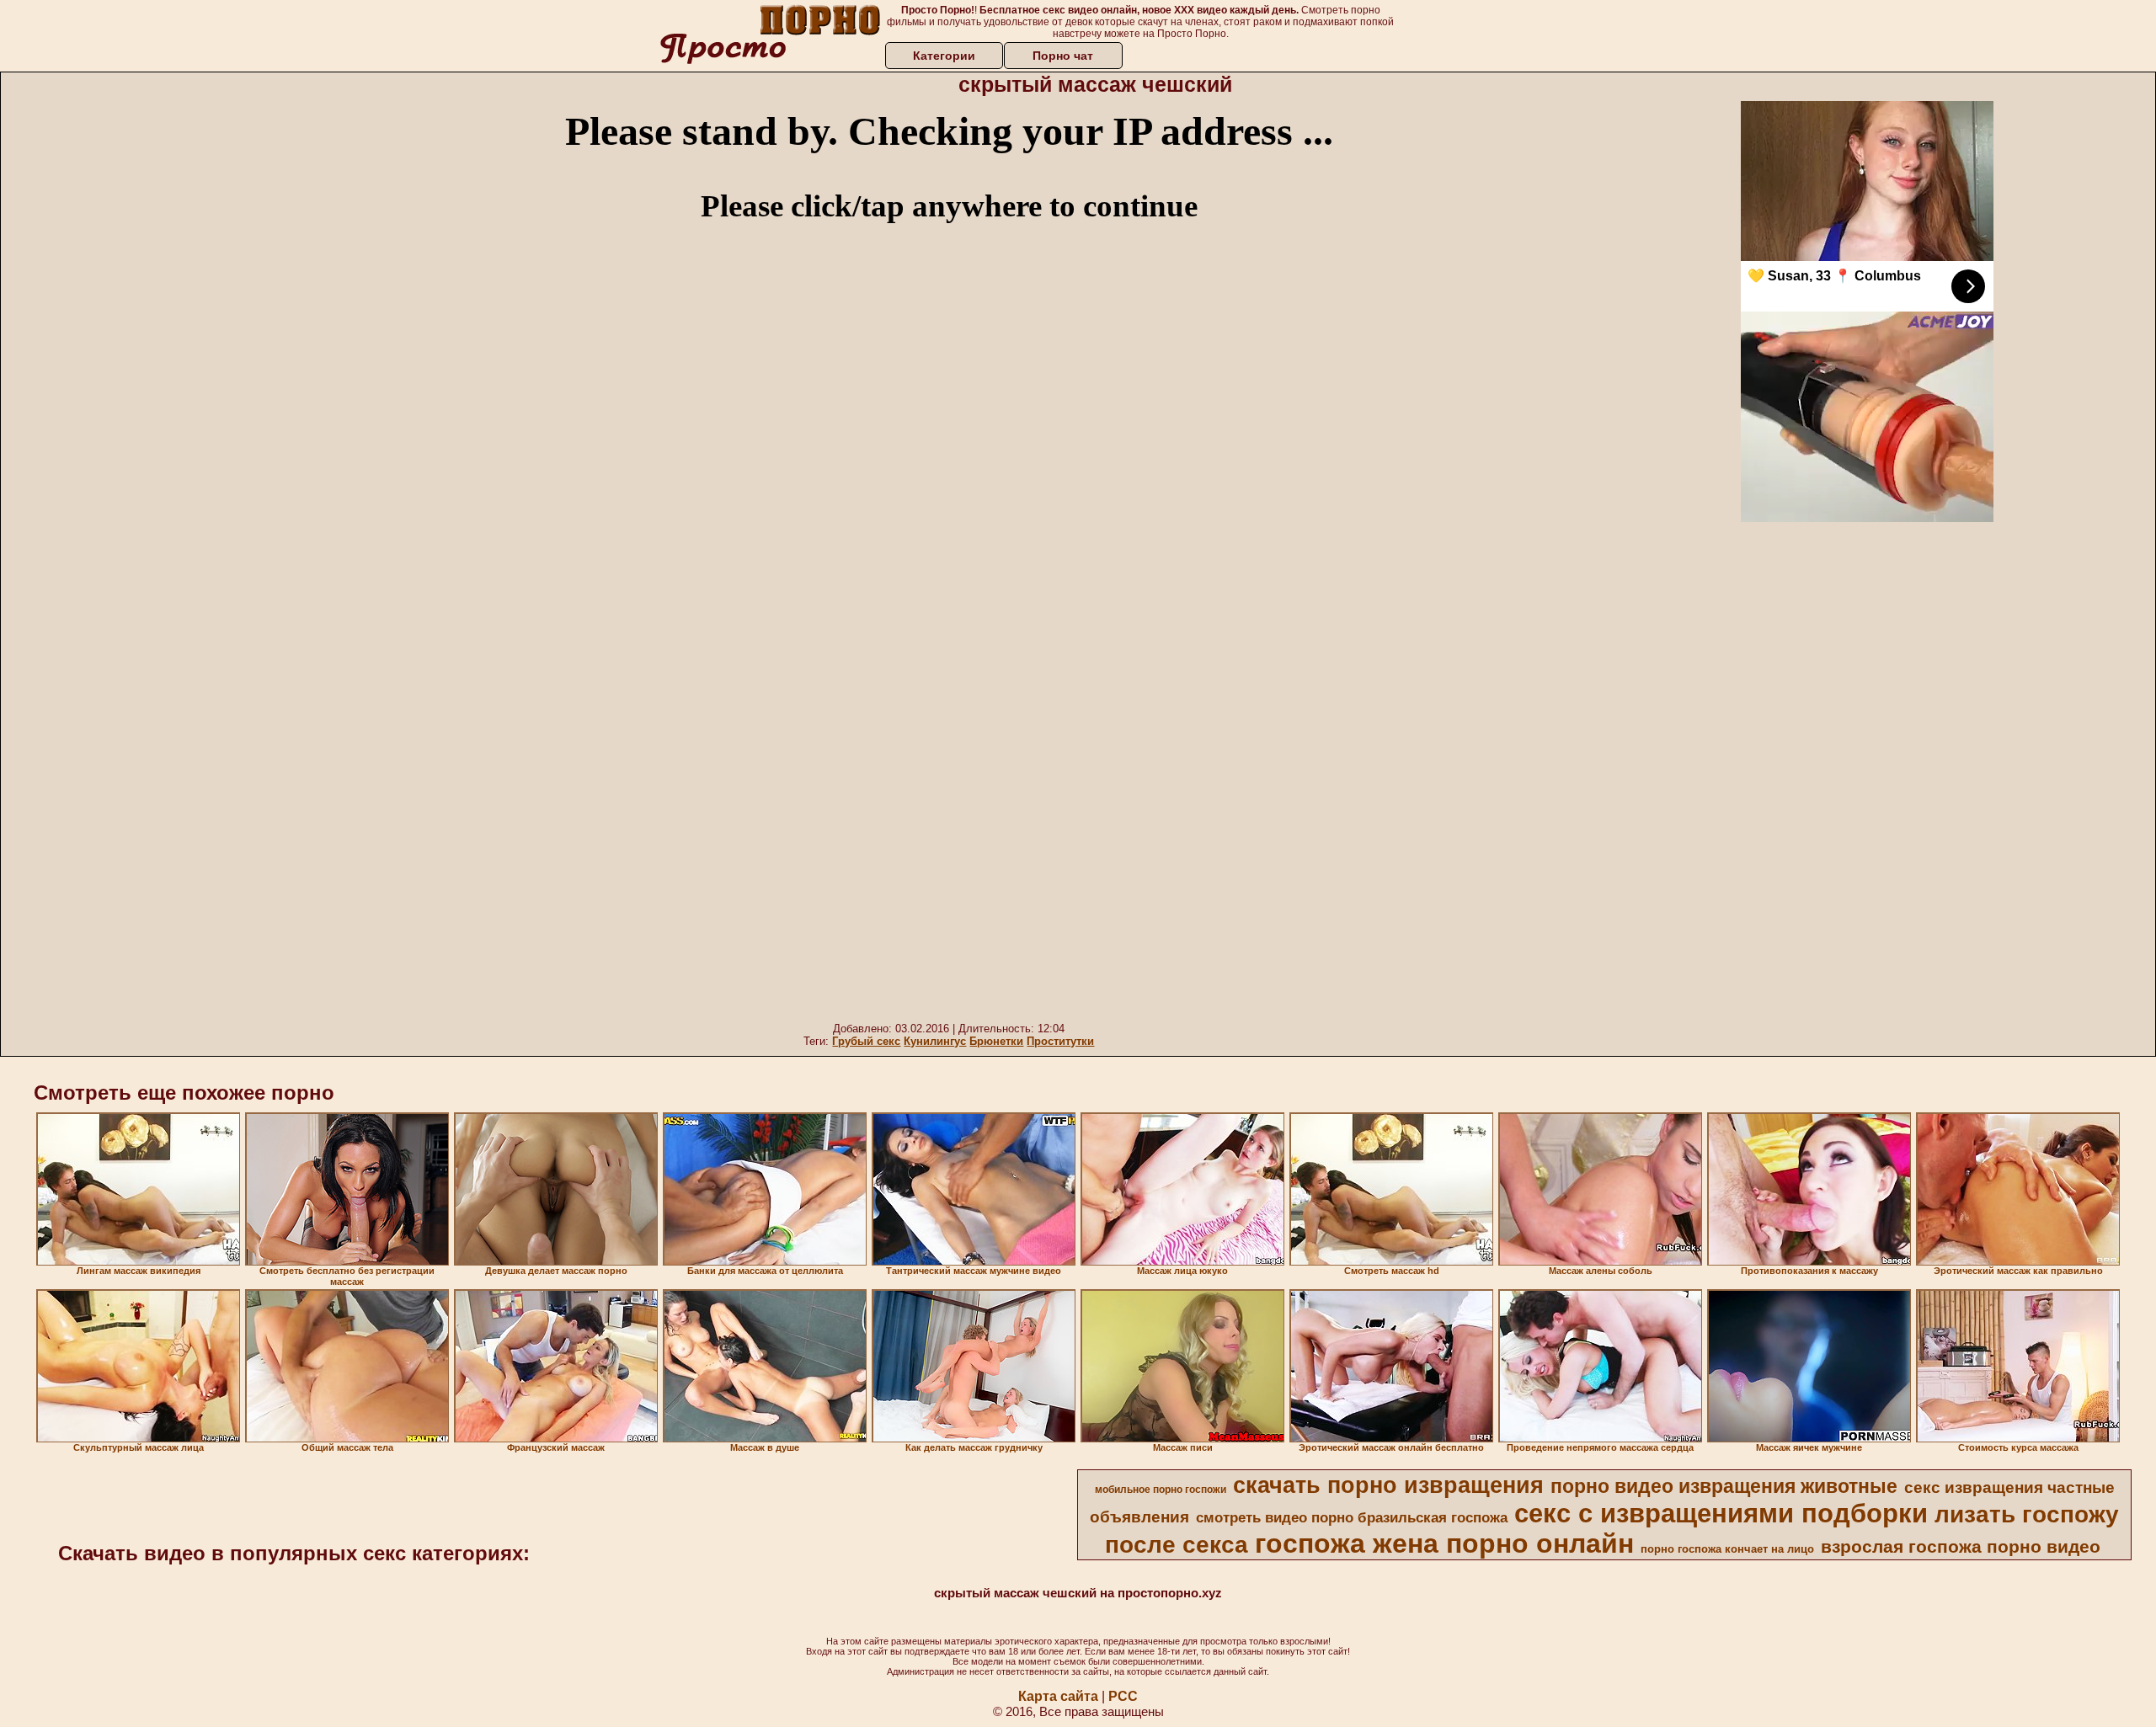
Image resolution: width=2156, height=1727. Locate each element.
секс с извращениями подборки (1721, 1513)
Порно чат (1063, 56)
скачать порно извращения (1388, 1485)
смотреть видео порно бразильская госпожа (1352, 1517)
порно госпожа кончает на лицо (1727, 1549)
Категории (944, 56)
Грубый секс (866, 1041)
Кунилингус (935, 1041)
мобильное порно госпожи (1161, 1490)
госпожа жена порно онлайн (1444, 1543)
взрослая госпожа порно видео (1961, 1547)
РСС (1123, 1696)
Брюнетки (996, 1041)
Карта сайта (1058, 1696)
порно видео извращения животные (1724, 1486)
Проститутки (1060, 1041)
